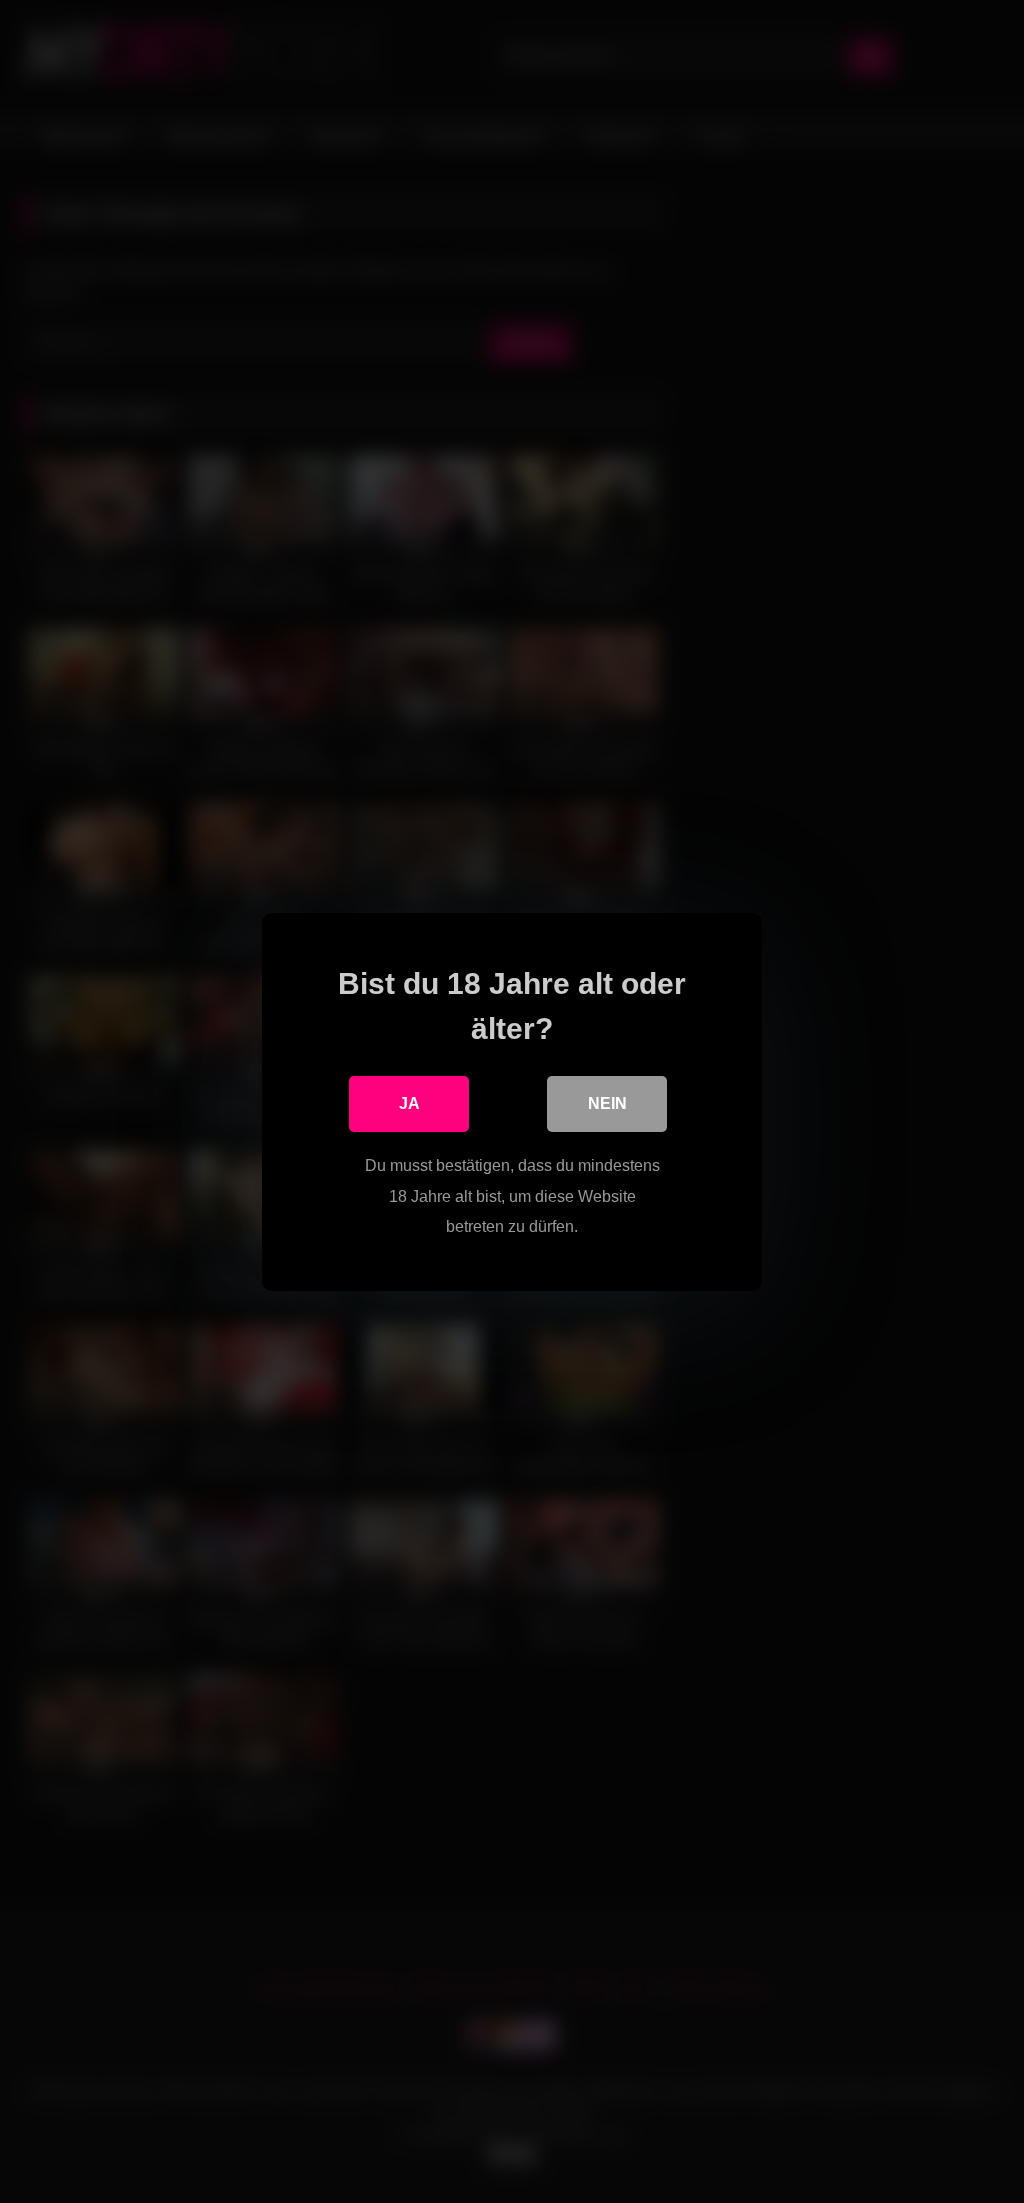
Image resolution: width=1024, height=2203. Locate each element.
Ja (409, 1103)
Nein (607, 1103)
